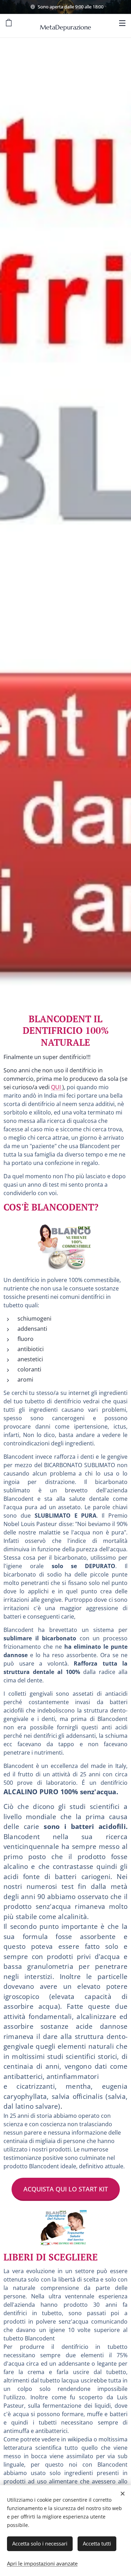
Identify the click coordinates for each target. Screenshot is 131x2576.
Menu (122, 23)
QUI (57, 1087)
